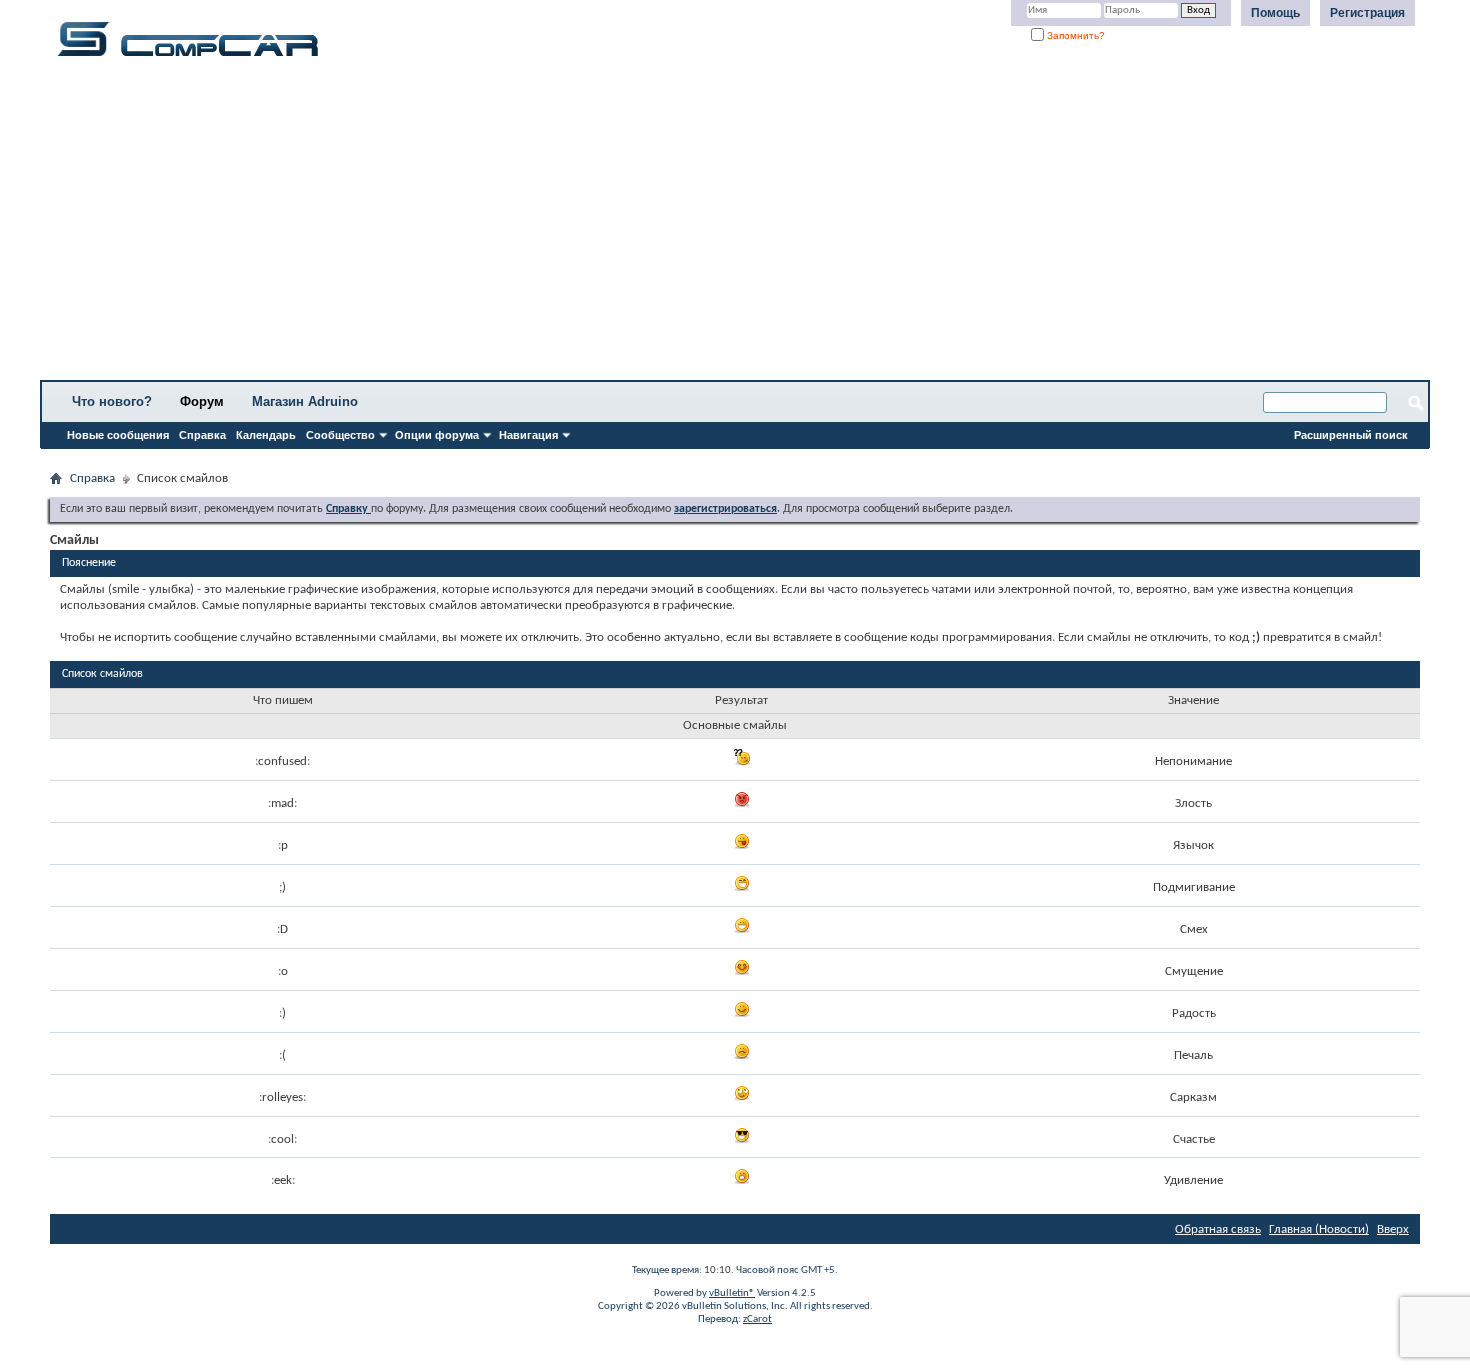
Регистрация (1367, 13)
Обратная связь (1218, 1229)
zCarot (757, 1319)
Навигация (528, 435)
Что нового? (112, 401)
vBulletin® (732, 1293)
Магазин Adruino (305, 401)
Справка (202, 435)
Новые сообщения (118, 435)
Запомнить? (1074, 35)
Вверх (1393, 1229)
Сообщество (340, 435)
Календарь (266, 435)
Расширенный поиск (1351, 435)
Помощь (1275, 13)
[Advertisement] (625, 225)
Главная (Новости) (1319, 1229)
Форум (202, 401)
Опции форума (437, 435)
